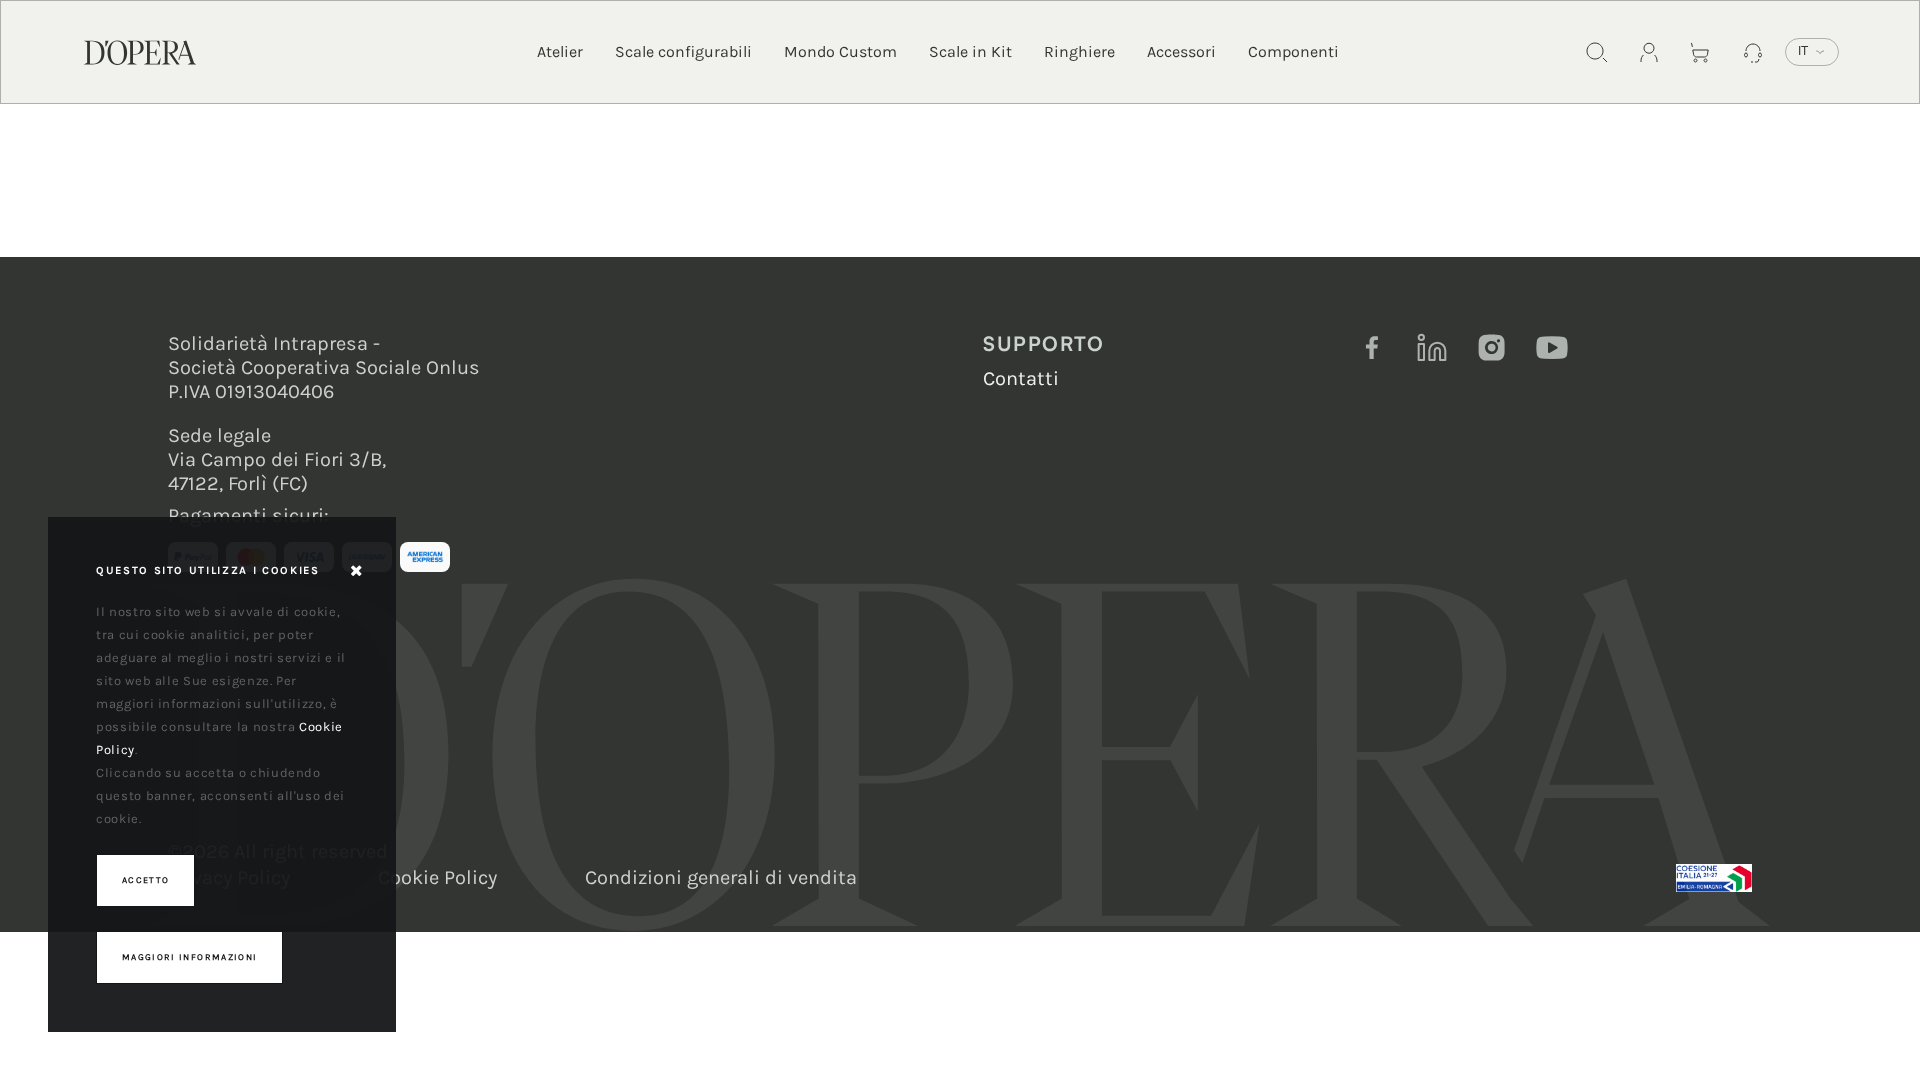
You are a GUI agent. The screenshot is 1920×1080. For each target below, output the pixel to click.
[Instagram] (1492, 348)
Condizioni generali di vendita (721, 877)
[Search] (1597, 52)
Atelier (560, 51)
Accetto (145, 880)
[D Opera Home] (140, 51)
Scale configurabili (683, 51)
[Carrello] (1701, 52)
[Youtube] (1552, 348)
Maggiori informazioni (189, 957)
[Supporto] (1753, 52)
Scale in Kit (970, 51)
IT (1803, 51)
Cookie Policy (437, 877)
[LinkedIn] (1432, 348)
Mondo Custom (840, 51)
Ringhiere (1079, 51)
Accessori (1181, 51)
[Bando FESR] (1714, 878)
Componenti (1293, 51)
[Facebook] (1372, 348)
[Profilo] (1649, 52)
